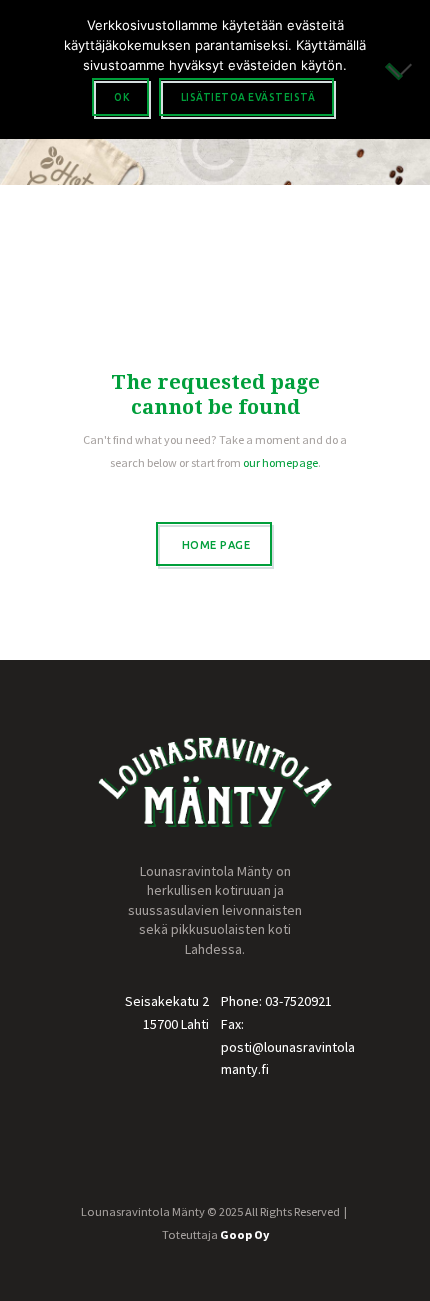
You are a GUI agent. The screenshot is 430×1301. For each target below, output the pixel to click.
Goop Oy (244, 1234)
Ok (122, 97)
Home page (216, 545)
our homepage (280, 462)
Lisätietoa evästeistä (248, 97)
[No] (405, 69)
